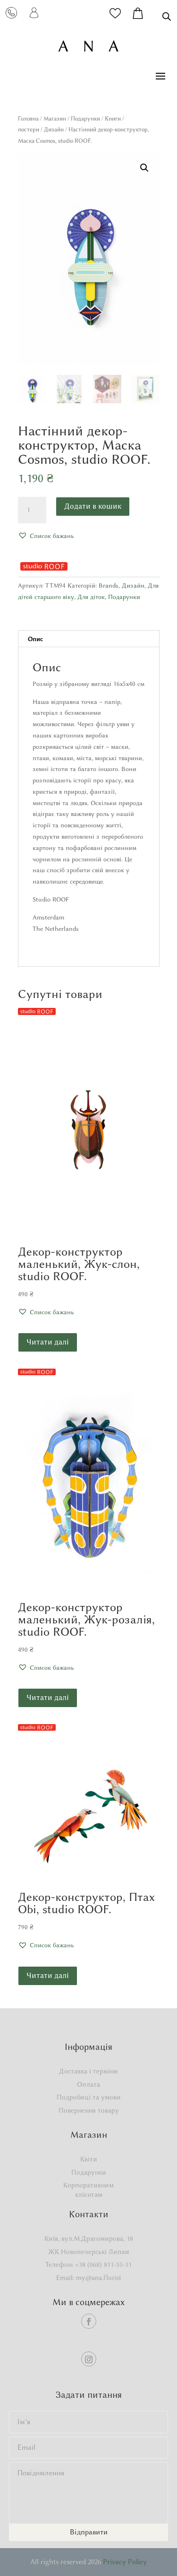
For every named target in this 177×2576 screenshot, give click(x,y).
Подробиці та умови (89, 2097)
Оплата (88, 2085)
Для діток (91, 597)
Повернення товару (89, 2111)
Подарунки (85, 118)
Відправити (89, 2532)
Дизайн (54, 129)
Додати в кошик (93, 506)
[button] (144, 168)
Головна (28, 118)
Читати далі (48, 1342)
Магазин (55, 118)
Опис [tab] (35, 639)
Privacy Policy (125, 2562)
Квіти (89, 2159)
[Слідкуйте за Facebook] (89, 2321)
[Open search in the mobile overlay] (167, 16)
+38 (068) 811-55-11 (103, 2265)
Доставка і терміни (88, 2071)
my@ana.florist (99, 2278)
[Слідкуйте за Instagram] (89, 2359)
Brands (109, 585)
